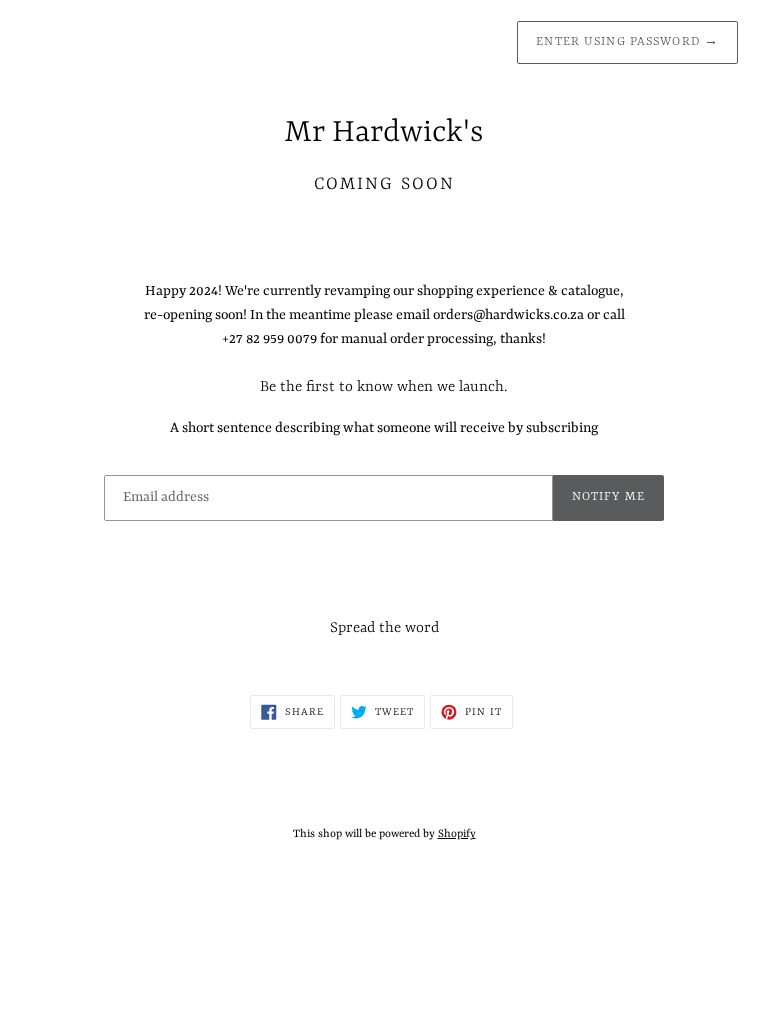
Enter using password (627, 42)
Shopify (457, 834)
